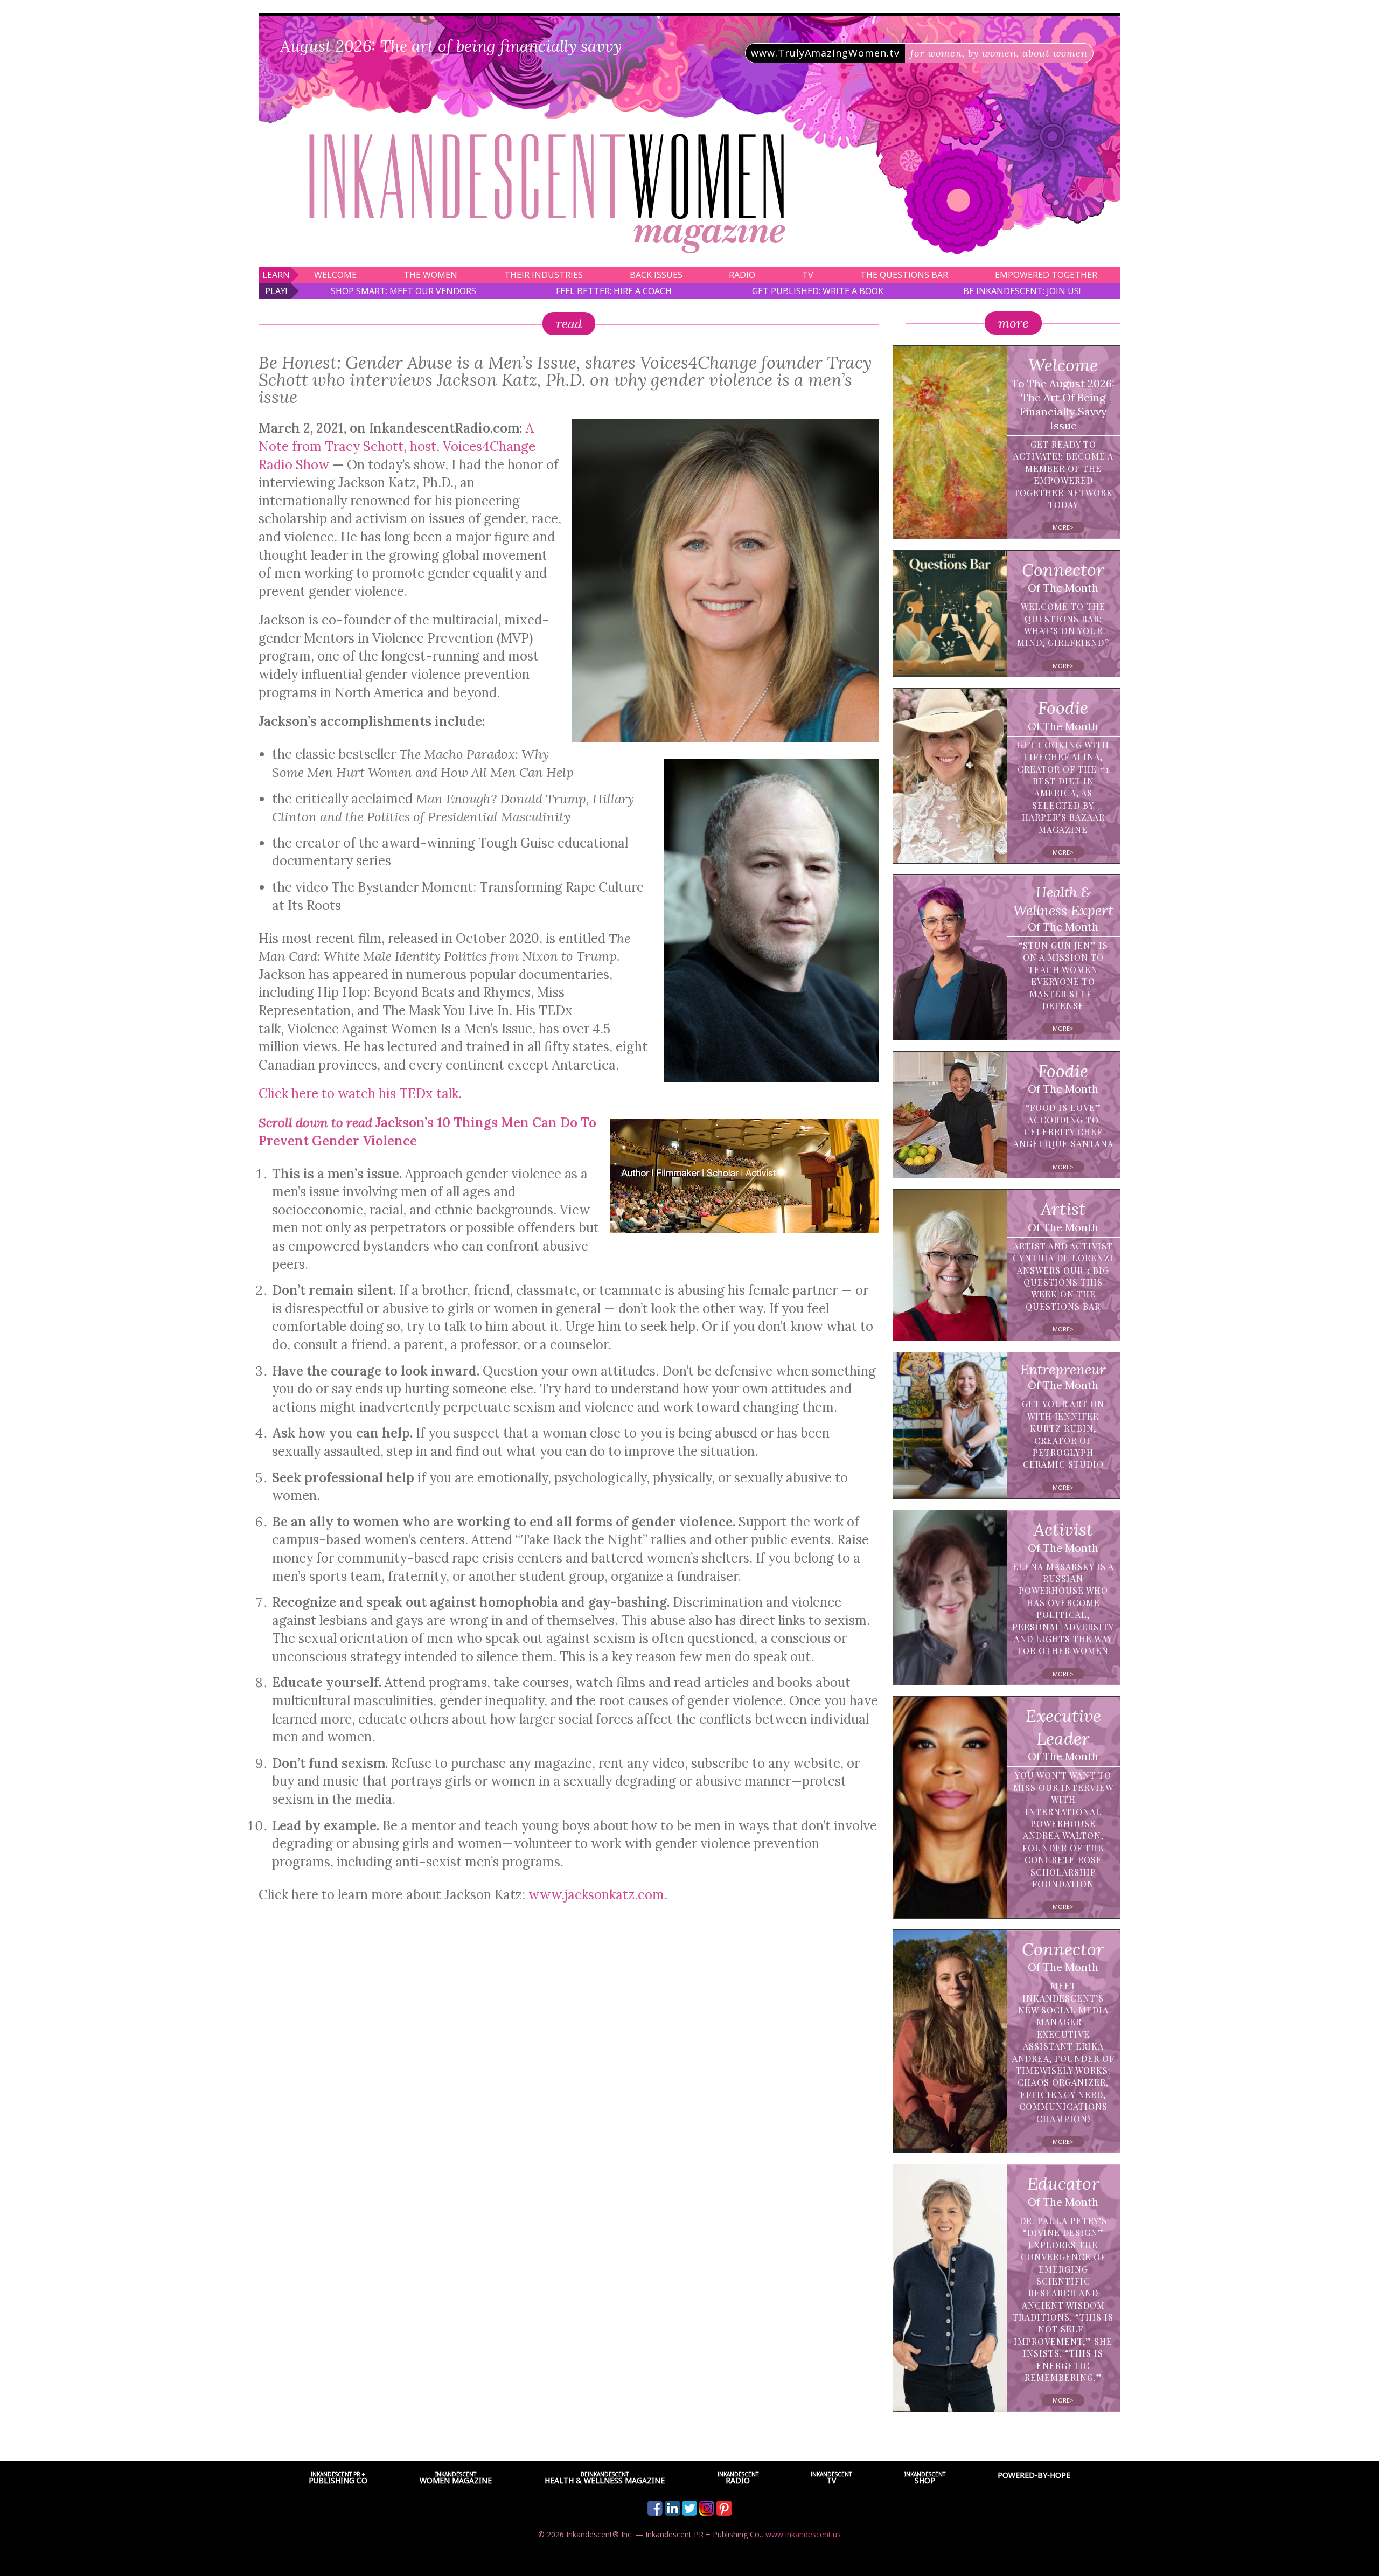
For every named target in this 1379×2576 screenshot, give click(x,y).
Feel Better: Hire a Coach (614, 291)
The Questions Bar (904, 275)
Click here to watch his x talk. (360, 1093)
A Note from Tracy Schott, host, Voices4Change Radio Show (397, 446)
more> (1063, 527)
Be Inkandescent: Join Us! (1022, 291)
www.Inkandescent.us (803, 2534)
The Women (430, 275)
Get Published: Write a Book (818, 291)
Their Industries (544, 275)
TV (808, 275)
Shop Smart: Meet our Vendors (403, 291)
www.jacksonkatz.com (596, 1895)
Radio (742, 275)
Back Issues (656, 275)
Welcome (335, 275)
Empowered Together (1046, 275)
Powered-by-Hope (1034, 2475)
